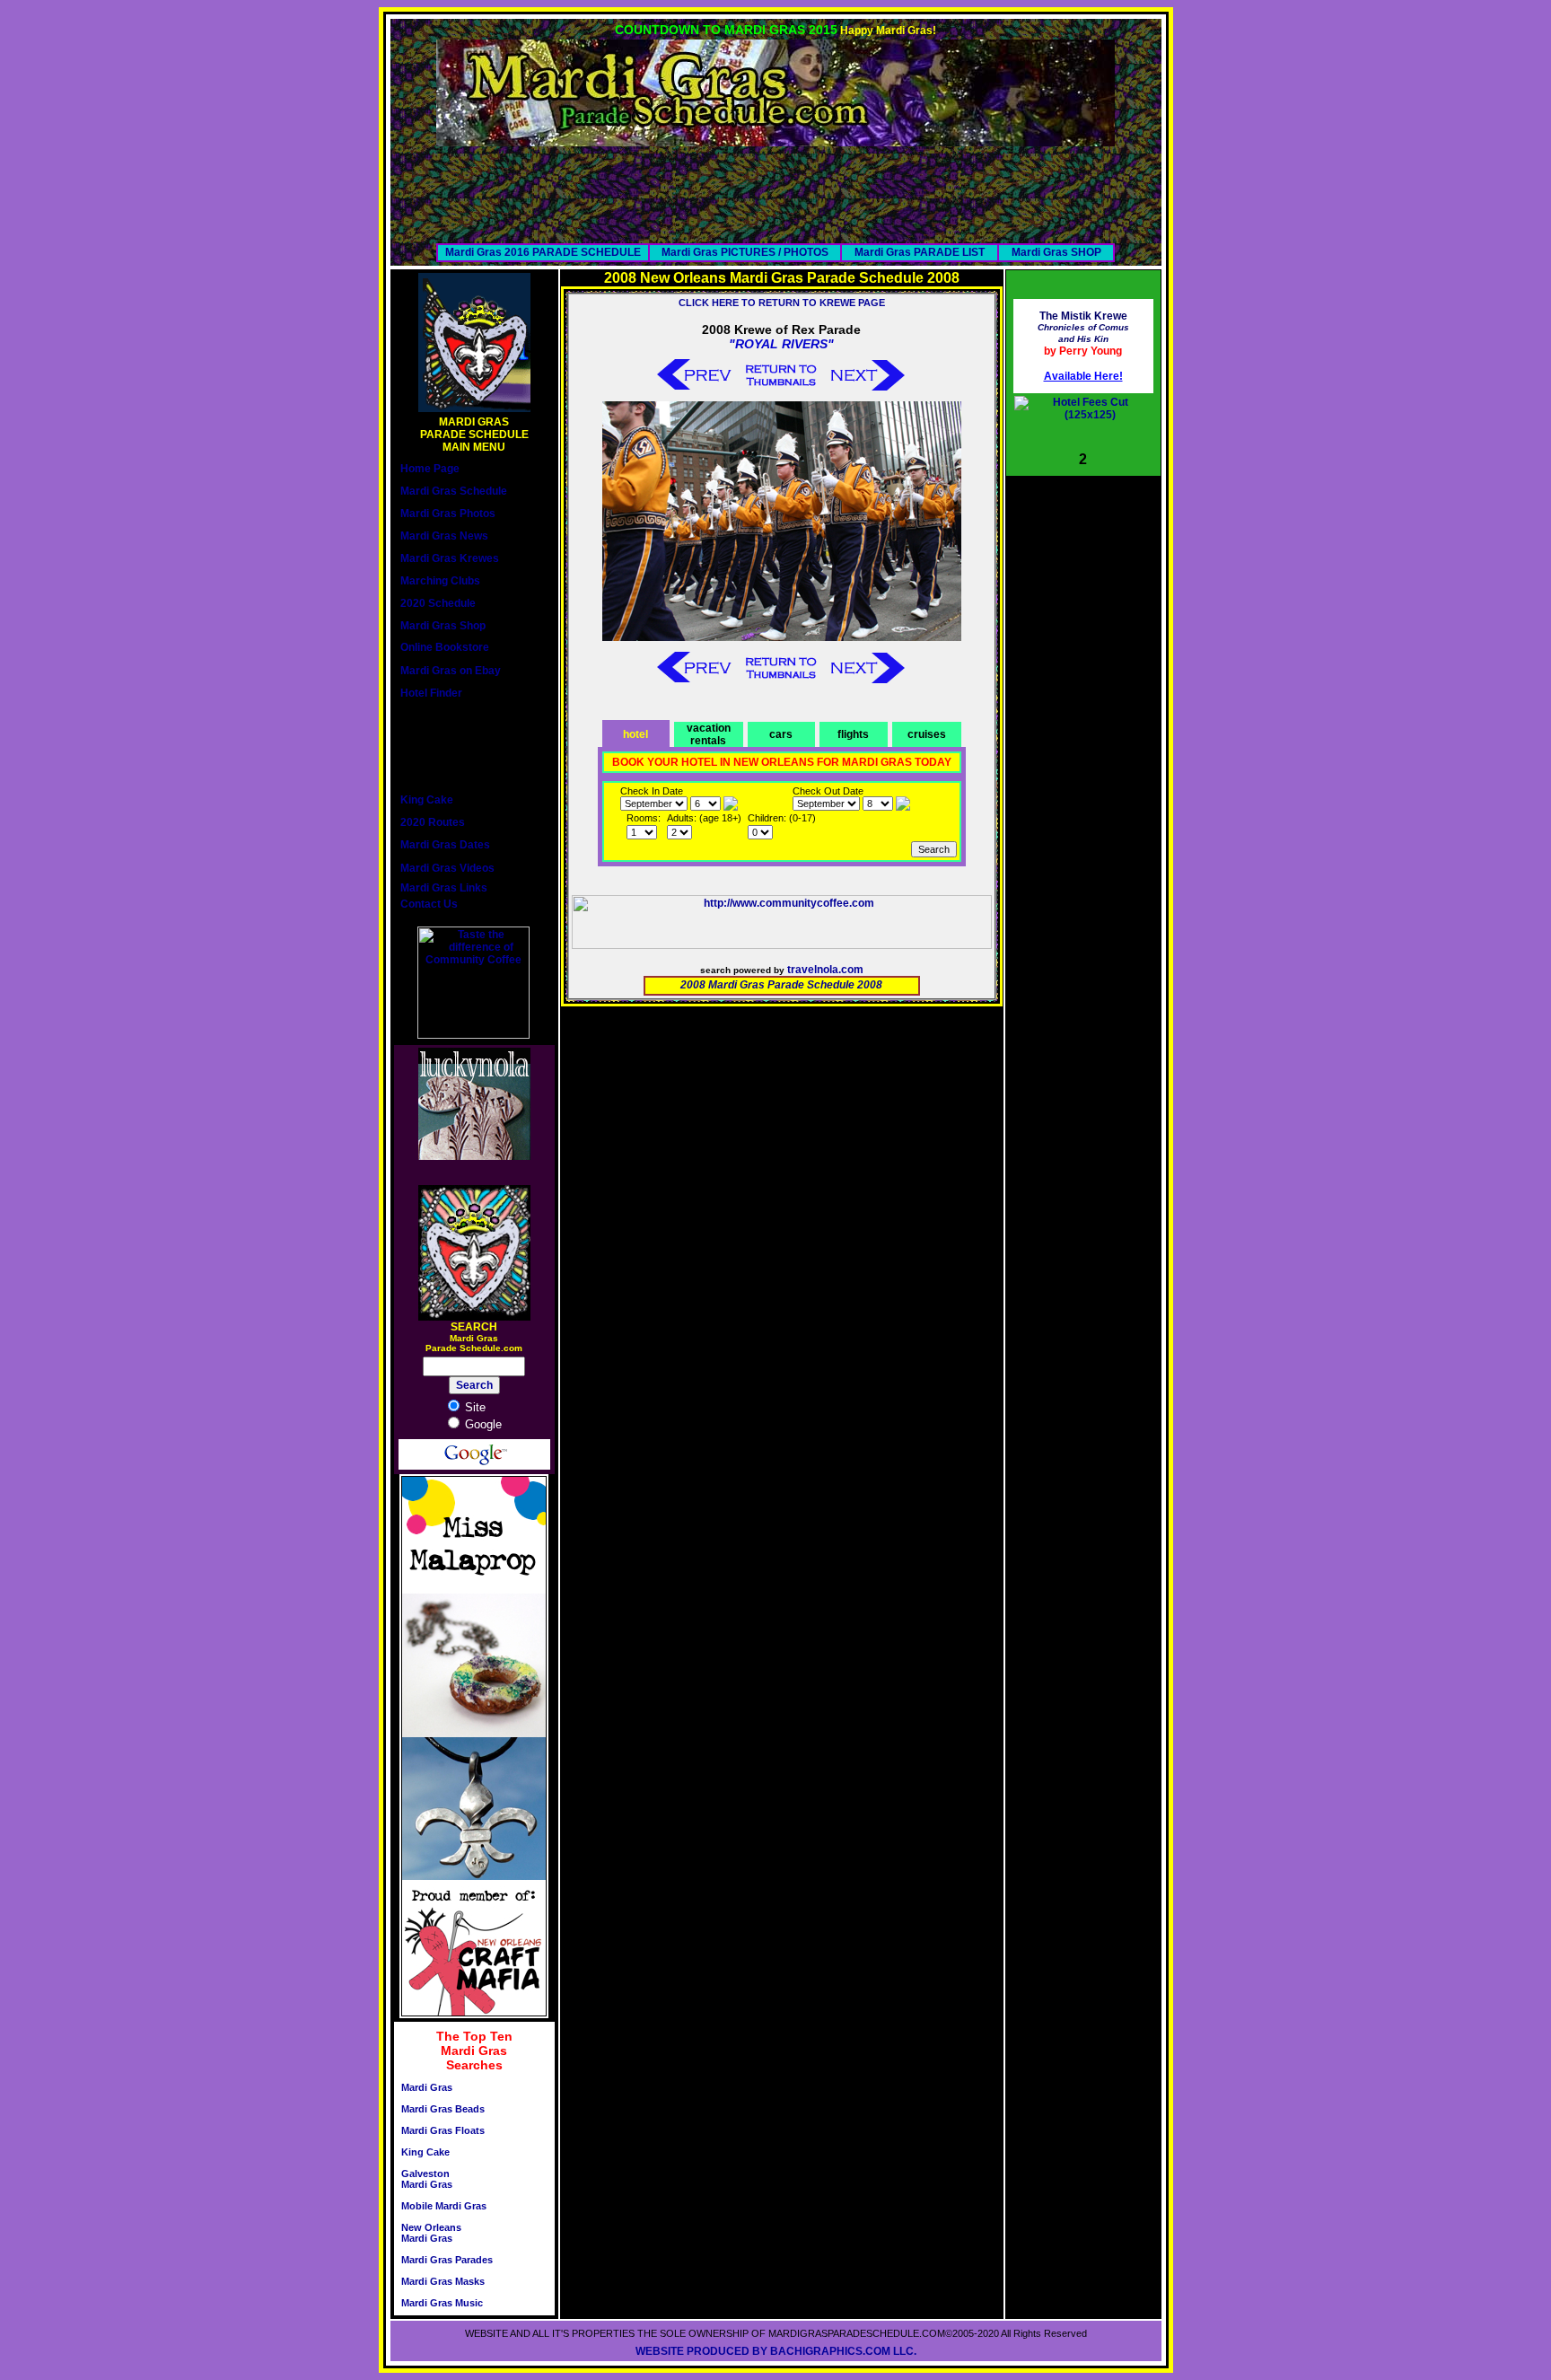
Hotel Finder (431, 693)
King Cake (427, 800)
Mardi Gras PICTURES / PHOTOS (745, 252)
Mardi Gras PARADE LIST (920, 252)
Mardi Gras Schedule (454, 491)
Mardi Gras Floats (443, 2130)
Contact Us (429, 904)
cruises (927, 734)
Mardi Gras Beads (443, 2109)
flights (853, 734)
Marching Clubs (440, 581)
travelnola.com (825, 970)
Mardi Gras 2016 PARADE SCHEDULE (543, 252)
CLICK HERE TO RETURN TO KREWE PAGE (782, 303)
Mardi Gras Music (442, 2303)
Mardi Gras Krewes (450, 558)
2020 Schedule (438, 603)
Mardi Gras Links (444, 888)
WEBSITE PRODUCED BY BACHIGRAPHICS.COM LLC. (776, 2351)
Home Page (430, 469)
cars (781, 734)
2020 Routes (433, 822)
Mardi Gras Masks (443, 2281)
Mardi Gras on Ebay (451, 671)
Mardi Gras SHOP (1056, 252)
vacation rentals (709, 734)
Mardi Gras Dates (445, 845)
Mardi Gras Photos (448, 514)
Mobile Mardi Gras (444, 2206)
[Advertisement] (775, 187)
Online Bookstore (445, 647)
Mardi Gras (427, 2087)
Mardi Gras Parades (447, 2260)
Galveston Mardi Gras (427, 2179)
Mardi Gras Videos (447, 868)
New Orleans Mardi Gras (431, 2233)
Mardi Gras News (444, 536)
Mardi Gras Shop (443, 626)
